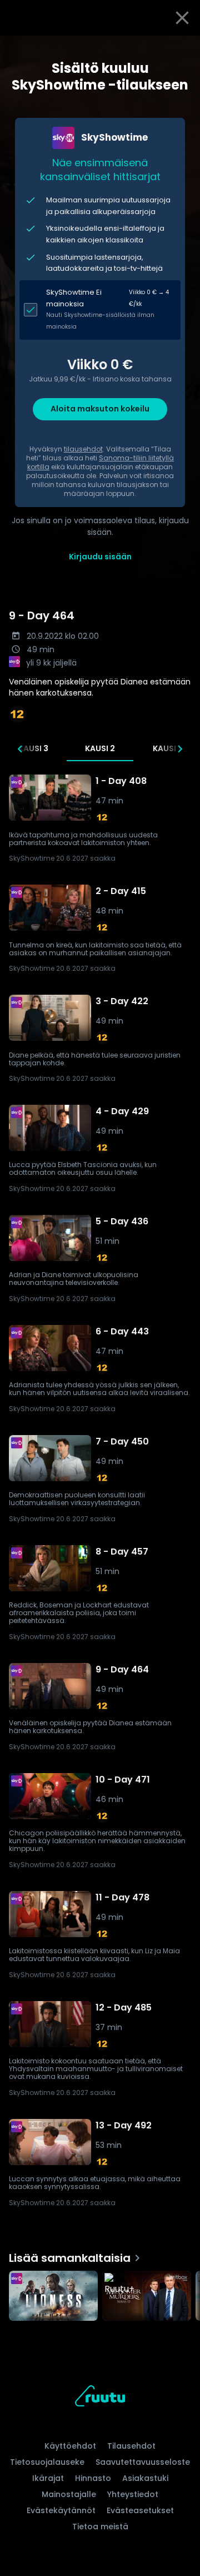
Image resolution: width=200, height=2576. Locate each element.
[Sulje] (182, 18)
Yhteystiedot (133, 2494)
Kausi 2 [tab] (100, 748)
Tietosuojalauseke (47, 2462)
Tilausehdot (131, 2446)
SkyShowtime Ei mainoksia (74, 298)
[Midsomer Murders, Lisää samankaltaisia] (147, 2297)
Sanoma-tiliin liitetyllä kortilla (101, 462)
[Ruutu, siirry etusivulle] (100, 2398)
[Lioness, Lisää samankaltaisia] (53, 2297)
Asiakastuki (145, 2478)
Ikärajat (48, 2478)
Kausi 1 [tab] (167, 748)
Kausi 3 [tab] (33, 748)
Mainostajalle (69, 2494)
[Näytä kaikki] (100, 2293)
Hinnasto (93, 2478)
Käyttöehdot (70, 2446)
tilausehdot (83, 449)
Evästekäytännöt (61, 2510)
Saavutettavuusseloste (143, 2462)
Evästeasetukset (140, 2510)
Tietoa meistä (100, 2527)
